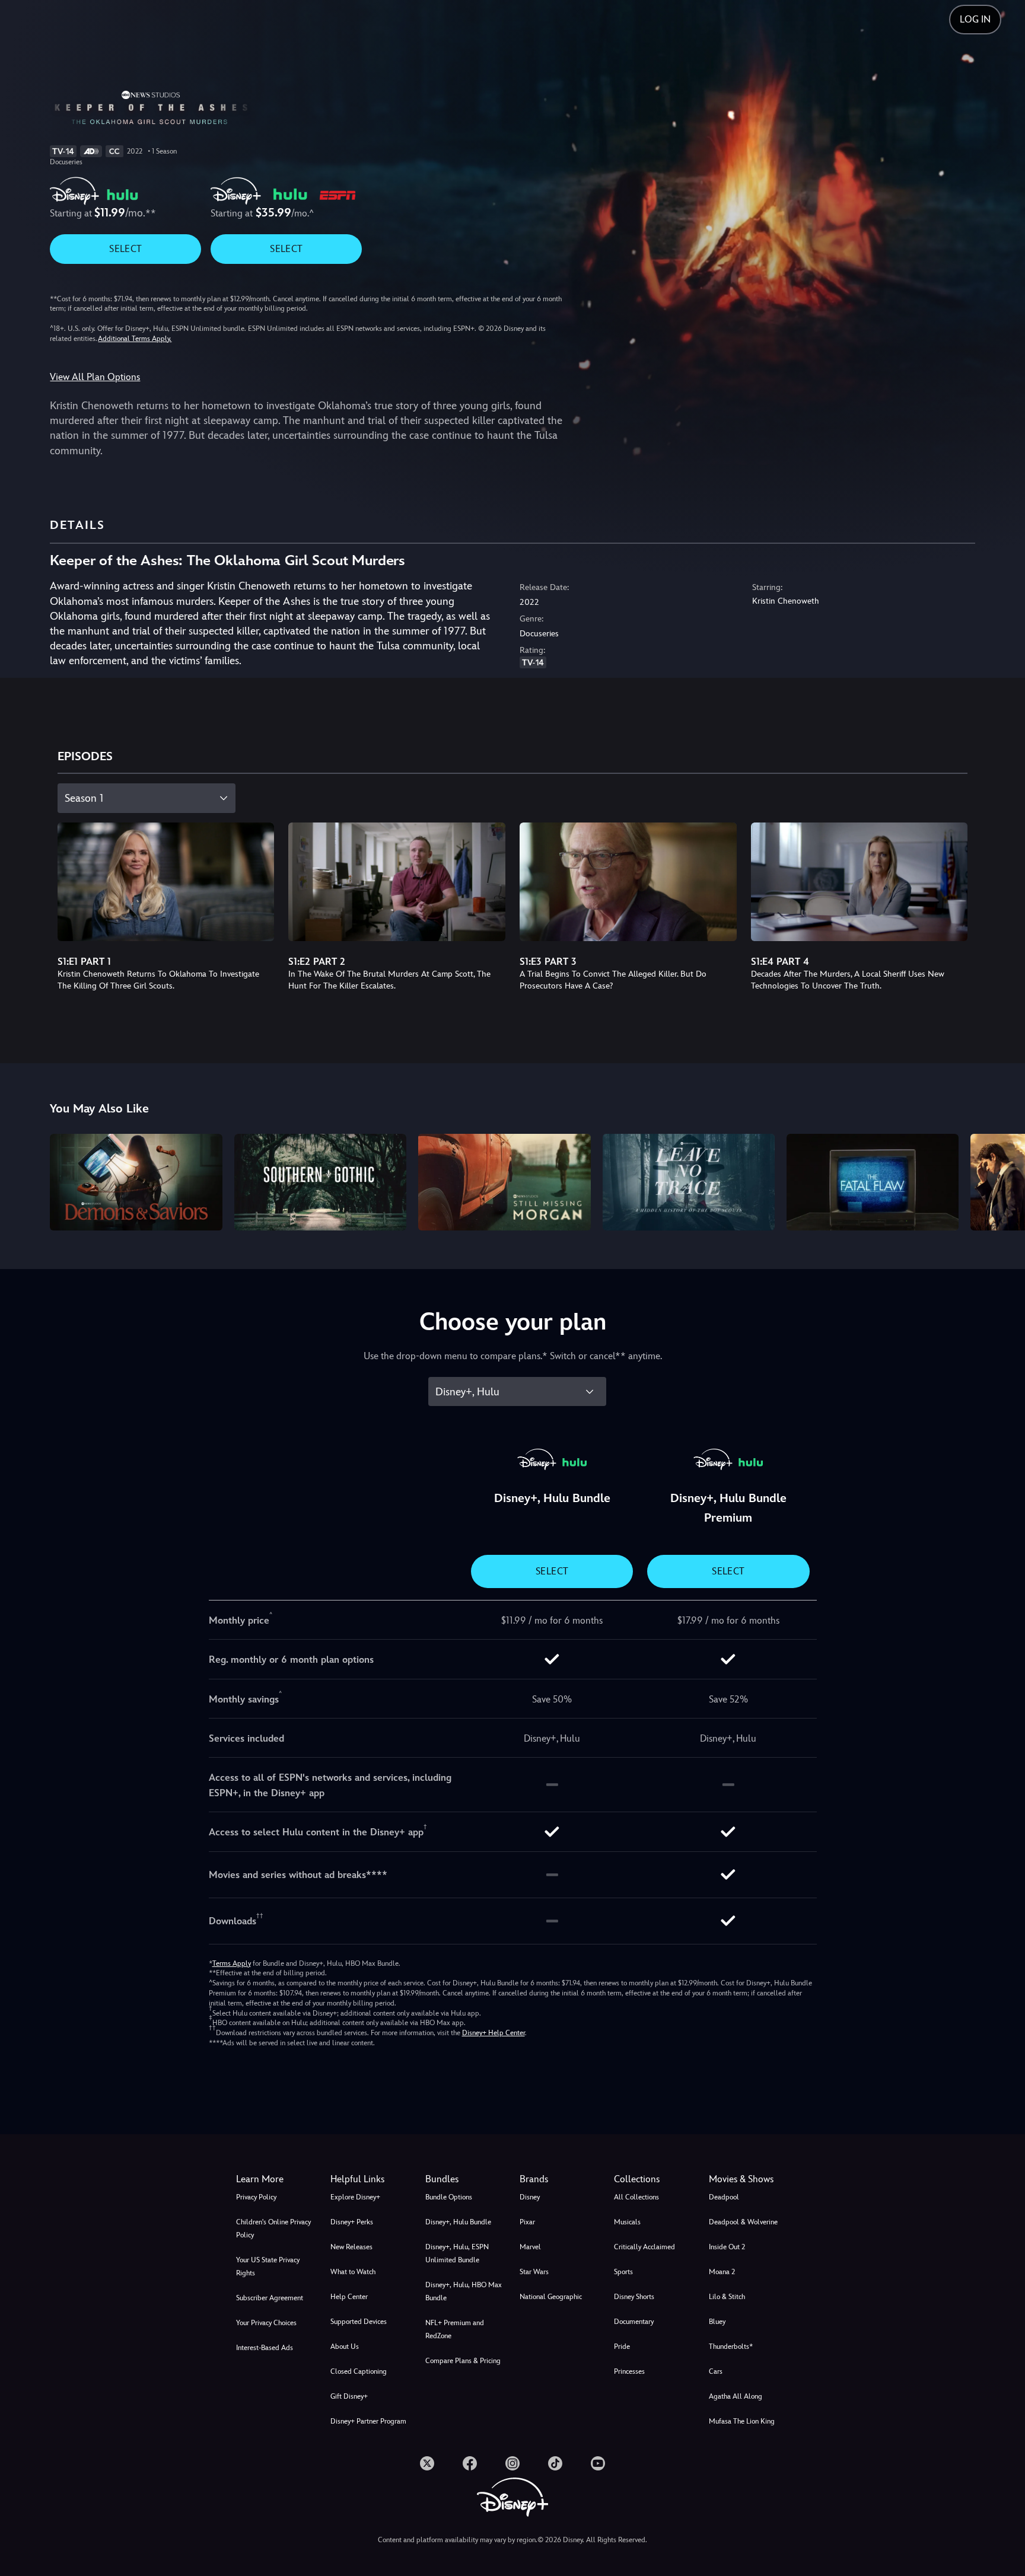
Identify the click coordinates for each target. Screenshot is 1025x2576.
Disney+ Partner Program (368, 2421)
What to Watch (353, 2272)
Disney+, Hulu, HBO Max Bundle (464, 2291)
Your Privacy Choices (266, 2323)
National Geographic (551, 2297)
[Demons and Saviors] (136, 1182)
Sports (623, 2272)
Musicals (627, 2222)
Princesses (629, 2371)
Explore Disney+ (355, 2197)
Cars (716, 2371)
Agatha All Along (736, 2396)
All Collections (636, 2197)
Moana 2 (722, 2272)
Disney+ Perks (352, 2222)
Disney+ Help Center (494, 2033)
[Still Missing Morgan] (504, 1182)
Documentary (634, 2322)
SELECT (125, 249)
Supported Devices (359, 2322)
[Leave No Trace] (689, 1182)
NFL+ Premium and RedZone (455, 2329)
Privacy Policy (256, 2197)
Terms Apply (232, 1963)
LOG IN (975, 19)
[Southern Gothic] (320, 1182)
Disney (530, 2197)
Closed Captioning (359, 2371)
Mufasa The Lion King (742, 2421)
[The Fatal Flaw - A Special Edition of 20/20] (873, 1182)
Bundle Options (449, 2197)
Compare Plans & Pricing (463, 2361)
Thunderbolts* (731, 2347)
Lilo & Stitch (727, 2297)
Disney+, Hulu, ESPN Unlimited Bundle (457, 2253)
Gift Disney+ (349, 2396)
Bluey (717, 2322)
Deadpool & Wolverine (743, 2222)
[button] (370, 2179)
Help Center (349, 2297)
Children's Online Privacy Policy (273, 2229)
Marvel (530, 2247)
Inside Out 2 (727, 2247)
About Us (345, 2347)
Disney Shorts (634, 2297)
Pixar (527, 2222)
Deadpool (724, 2197)
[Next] (1002, 1180)
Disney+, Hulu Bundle (458, 2222)
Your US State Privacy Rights (268, 2266)
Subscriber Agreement (270, 2298)
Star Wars (534, 2272)
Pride (622, 2347)
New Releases (351, 2247)
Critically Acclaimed (644, 2247)
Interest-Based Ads (265, 2348)
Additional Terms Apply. (135, 339)
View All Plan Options (95, 377)
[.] (427, 2463)
